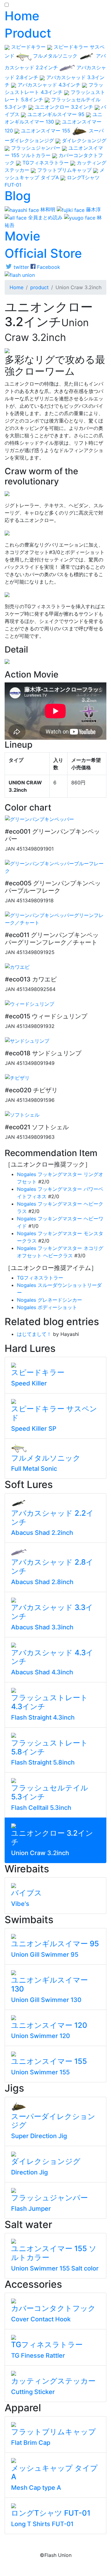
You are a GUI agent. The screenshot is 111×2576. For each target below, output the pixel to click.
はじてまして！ (34, 1334)
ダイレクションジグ (83, 140)
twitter (21, 267)
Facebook (48, 267)
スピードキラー (28, 47)
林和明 (48, 209)
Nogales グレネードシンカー (49, 1300)
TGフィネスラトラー (46, 163)
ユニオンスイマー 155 (46, 131)
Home (16, 287)
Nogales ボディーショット (47, 1307)
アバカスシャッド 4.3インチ (49, 85)
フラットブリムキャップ (64, 170)
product (39, 287)
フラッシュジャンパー (36, 148)
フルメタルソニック (55, 56)
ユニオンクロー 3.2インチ (64, 107)
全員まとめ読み (45, 217)
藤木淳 (93, 209)
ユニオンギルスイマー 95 (56, 114)
